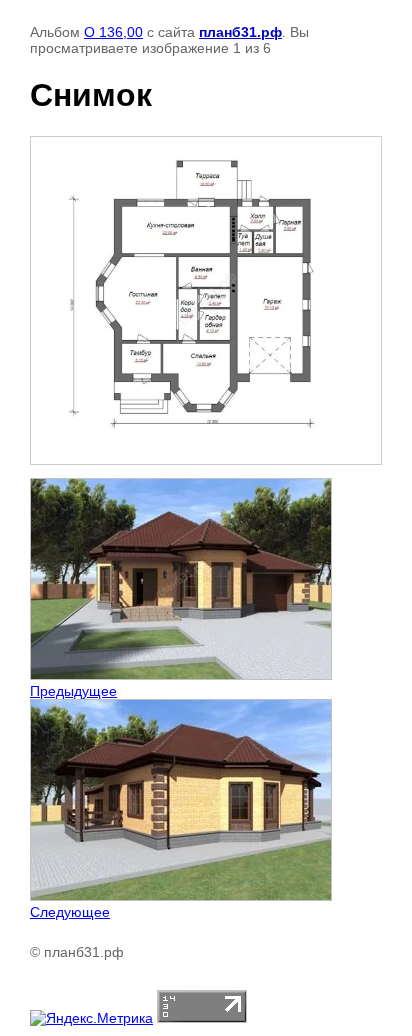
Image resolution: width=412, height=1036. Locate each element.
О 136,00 (113, 32)
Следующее (70, 912)
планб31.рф (240, 32)
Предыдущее (73, 691)
